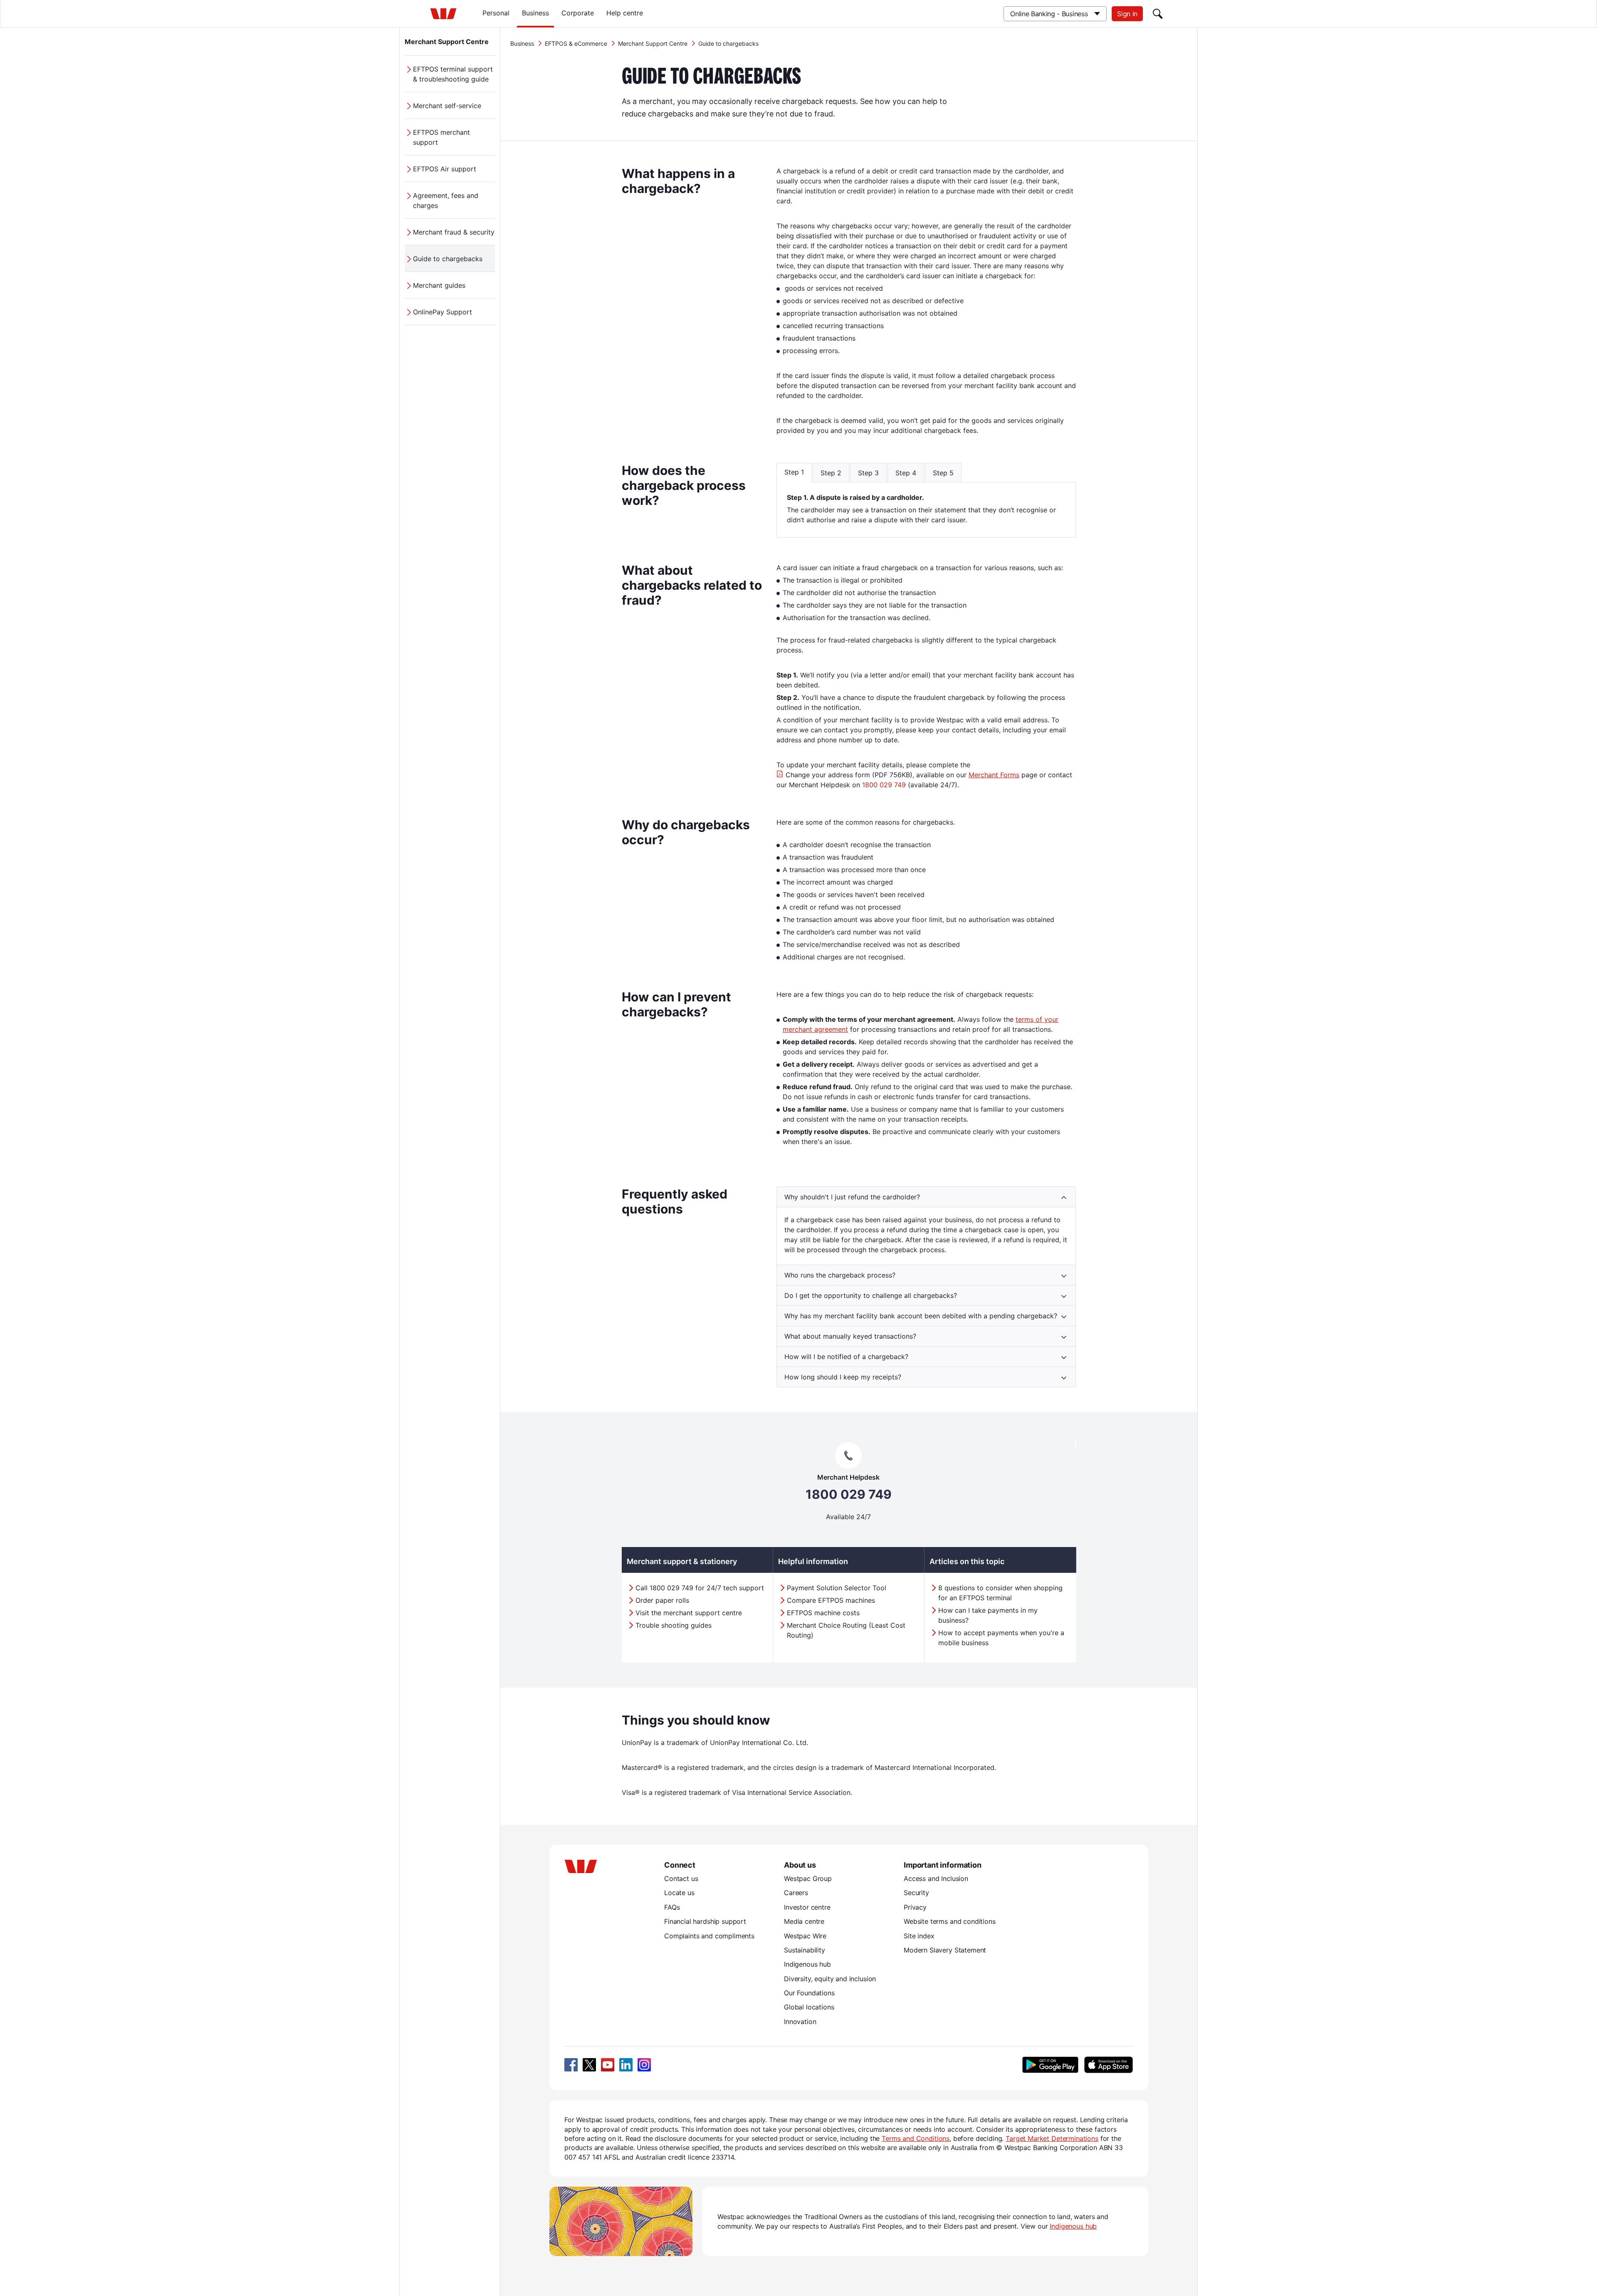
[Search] (1158, 14)
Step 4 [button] (906, 473)
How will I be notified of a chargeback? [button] (846, 1357)
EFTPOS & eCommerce (576, 43)
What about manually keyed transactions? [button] (850, 1336)
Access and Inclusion (936, 1878)
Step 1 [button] (794, 472)
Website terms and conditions (950, 1921)
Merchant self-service (447, 106)
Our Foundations (809, 1993)
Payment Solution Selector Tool (837, 1588)
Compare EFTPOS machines (831, 1600)
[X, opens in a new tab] (589, 2065)
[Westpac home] (443, 14)
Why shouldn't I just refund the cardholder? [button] (852, 1197)
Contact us (681, 1878)
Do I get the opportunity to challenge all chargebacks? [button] (871, 1295)
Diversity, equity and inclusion (830, 1979)
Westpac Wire (805, 1936)
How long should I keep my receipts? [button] (843, 1377)
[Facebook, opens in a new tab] (571, 2065)
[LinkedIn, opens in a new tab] (626, 2065)
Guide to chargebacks (448, 259)
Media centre (804, 1921)
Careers (796, 1893)
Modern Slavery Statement (945, 1950)
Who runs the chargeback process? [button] (840, 1275)
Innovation (800, 2022)
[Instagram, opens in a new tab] (644, 2065)
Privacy (915, 1907)
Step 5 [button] (943, 473)
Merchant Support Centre (447, 42)
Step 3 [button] (868, 473)
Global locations (809, 2007)
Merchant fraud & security (454, 232)
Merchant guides (439, 285)
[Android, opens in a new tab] (1050, 2065)
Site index (919, 1936)
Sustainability (805, 1950)
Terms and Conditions (916, 2138)
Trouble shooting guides (674, 1625)
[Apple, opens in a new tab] (1108, 2065)
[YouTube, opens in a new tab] (608, 2065)
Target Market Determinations (1052, 2138)
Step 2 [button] (831, 473)
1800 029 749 (884, 785)
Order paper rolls (662, 1600)
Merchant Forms (994, 775)
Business (535, 13)
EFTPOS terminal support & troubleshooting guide (453, 74)
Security (916, 1893)
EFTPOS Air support (445, 169)
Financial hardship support (705, 1921)
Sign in (1127, 14)
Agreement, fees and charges (446, 200)
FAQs (672, 1907)
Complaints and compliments (709, 1936)
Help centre (625, 13)
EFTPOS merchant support (441, 137)
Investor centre (807, 1907)
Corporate (578, 13)
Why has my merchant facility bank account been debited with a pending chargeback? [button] (921, 1316)
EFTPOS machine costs (823, 1613)
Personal (496, 13)
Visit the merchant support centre (689, 1613)
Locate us (679, 1893)
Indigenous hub (807, 1964)
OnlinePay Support (443, 312)
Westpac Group (808, 1878)
